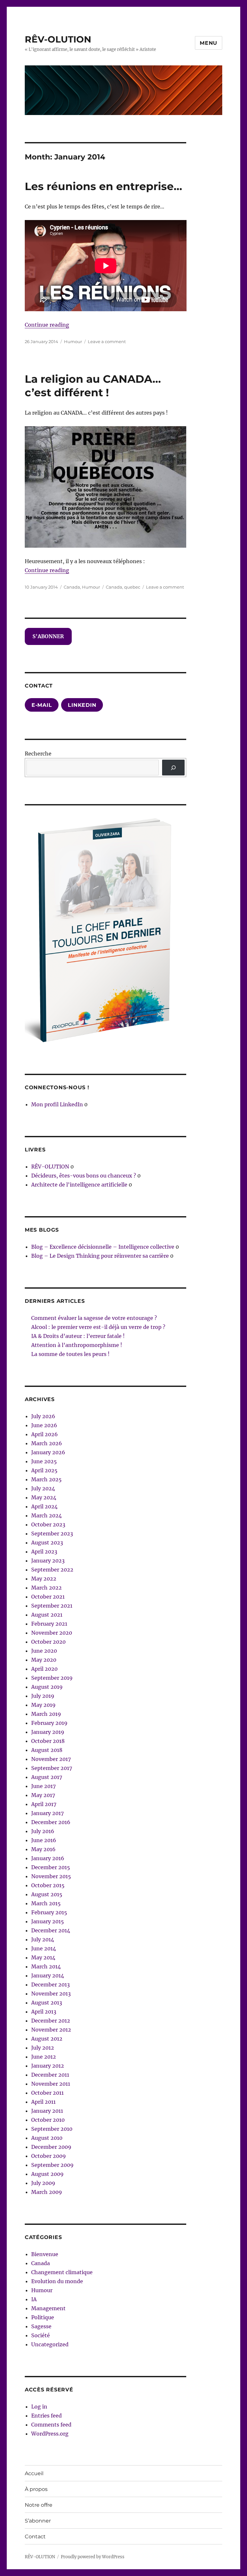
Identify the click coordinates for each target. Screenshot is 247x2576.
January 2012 (48, 2066)
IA (34, 2299)
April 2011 (43, 2102)
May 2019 (43, 1705)
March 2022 (46, 1588)
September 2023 (52, 1533)
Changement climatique (62, 2272)
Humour (73, 341)
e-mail (42, 705)
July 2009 (43, 2183)
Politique (43, 2317)
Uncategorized (50, 2344)
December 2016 (51, 1822)
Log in (39, 2407)
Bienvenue (45, 2254)
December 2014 (51, 1930)
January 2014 (48, 1975)
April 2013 (44, 2012)
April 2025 (44, 1470)
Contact (35, 2537)
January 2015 (48, 1921)
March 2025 (46, 1479)
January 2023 (48, 1561)
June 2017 (43, 1786)
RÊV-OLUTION (58, 39)
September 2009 (52, 2165)
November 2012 (51, 2030)
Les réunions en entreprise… (103, 186)
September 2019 (52, 1678)
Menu (209, 43)
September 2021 (52, 1606)
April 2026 (45, 1434)
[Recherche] (174, 768)
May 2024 (44, 1497)
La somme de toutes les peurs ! (70, 1354)
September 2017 (52, 1768)
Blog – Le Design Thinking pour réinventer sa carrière (100, 1256)
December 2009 (51, 2147)
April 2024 (44, 1506)
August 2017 (47, 1777)
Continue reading (47, 325)
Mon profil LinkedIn (57, 1104)
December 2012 (51, 2021)
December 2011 (50, 2075)
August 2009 (47, 2174)
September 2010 (52, 2129)
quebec (132, 587)
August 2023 (47, 1543)
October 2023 (48, 1524)
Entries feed (46, 2416)
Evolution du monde (57, 2281)
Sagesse (41, 2326)
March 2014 (46, 1966)
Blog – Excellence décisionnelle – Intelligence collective (103, 1247)
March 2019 (46, 1714)
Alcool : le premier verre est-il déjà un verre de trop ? (98, 1327)
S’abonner (38, 2521)
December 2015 (51, 1867)
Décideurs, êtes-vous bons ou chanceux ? (84, 1176)
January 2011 (47, 2111)
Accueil (34, 2473)
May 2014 (43, 1957)
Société (41, 2335)
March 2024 (46, 1515)
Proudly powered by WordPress (93, 2557)
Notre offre (39, 2505)
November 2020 (52, 1633)
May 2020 (44, 1660)
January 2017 (47, 1813)
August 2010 (47, 2138)
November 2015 (51, 1876)
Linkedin (82, 705)
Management (48, 2308)
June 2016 (44, 1840)
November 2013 (51, 1994)
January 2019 (48, 1732)
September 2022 (52, 1570)
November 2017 (51, 1759)
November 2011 (51, 2084)
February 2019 (49, 1723)
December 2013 (50, 1985)
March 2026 (47, 1443)
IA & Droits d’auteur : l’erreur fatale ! (78, 1336)
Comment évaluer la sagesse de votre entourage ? (94, 1318)
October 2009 (49, 2156)
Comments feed (51, 2425)
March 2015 (46, 1903)
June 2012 (44, 2057)
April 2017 (44, 1804)
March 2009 (47, 2192)
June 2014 (44, 1948)
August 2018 (47, 1750)
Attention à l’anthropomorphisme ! (77, 1345)
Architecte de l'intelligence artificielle (79, 1185)
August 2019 (47, 1687)
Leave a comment (107, 341)
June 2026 (44, 1425)
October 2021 (48, 1597)
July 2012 (43, 2048)
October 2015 (48, 1885)
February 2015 (49, 1912)
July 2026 (43, 1416)
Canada (72, 587)
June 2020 (44, 1651)
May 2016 (43, 1849)
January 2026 (48, 1452)
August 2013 (47, 2003)
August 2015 (47, 1894)
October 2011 (47, 2093)
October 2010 (48, 2120)
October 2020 (48, 1642)
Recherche (38, 754)
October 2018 (48, 1741)
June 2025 (44, 1461)
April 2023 (44, 1552)
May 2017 (43, 1795)
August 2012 (47, 2039)
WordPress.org (50, 2434)
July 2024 (43, 1488)
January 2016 (48, 1858)
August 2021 (47, 1615)
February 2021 (49, 1624)
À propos (36, 2489)
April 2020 (44, 1669)
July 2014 (43, 1939)
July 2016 (43, 1831)
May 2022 (44, 1579)
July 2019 (43, 1696)
